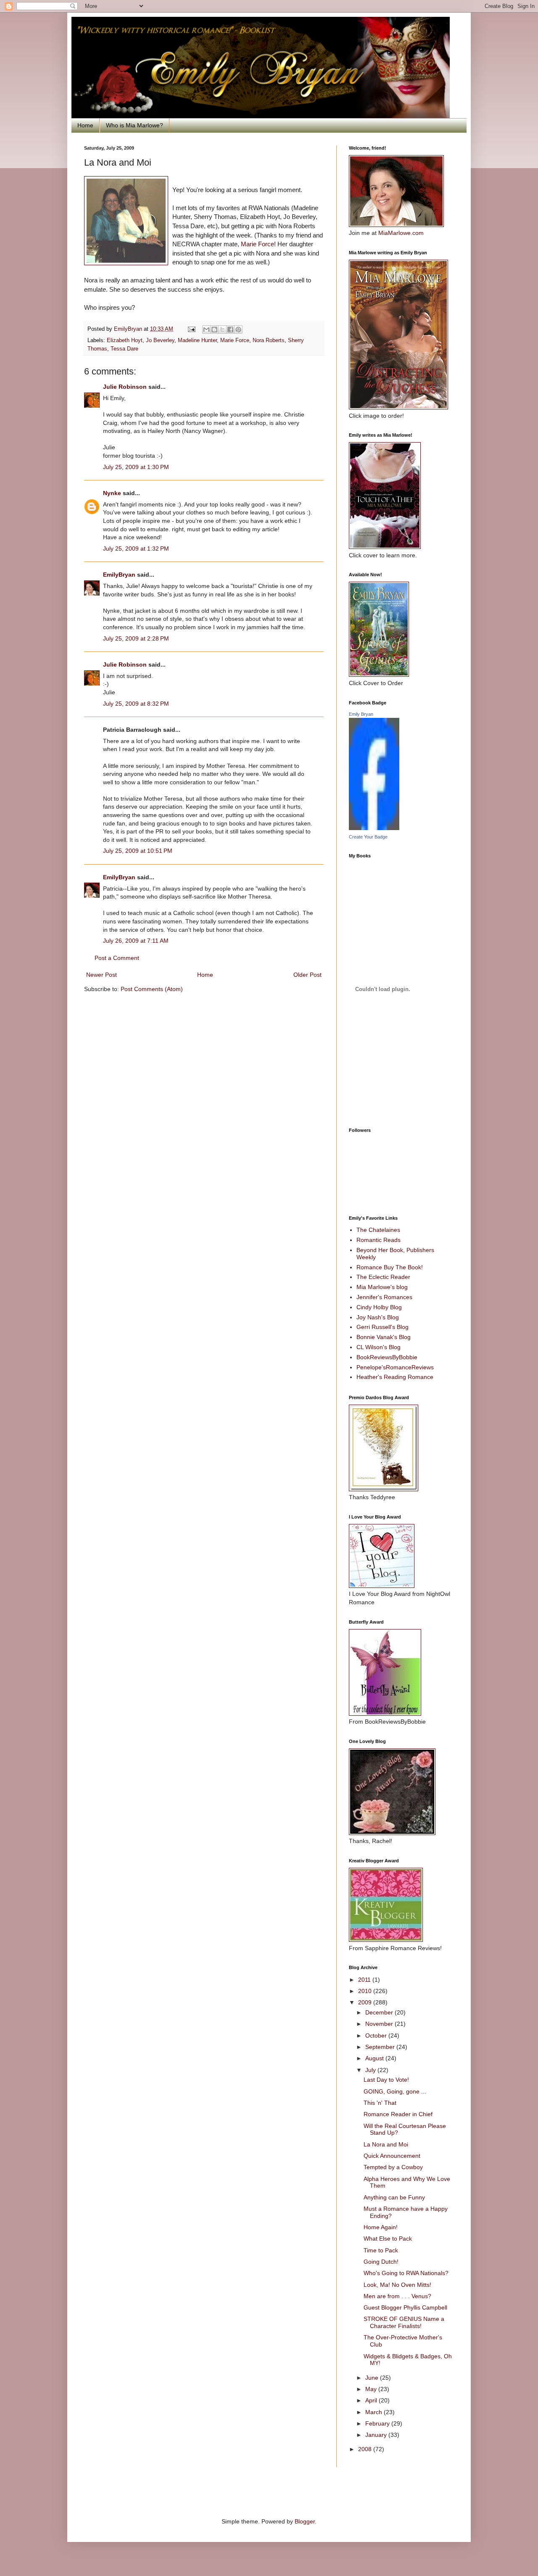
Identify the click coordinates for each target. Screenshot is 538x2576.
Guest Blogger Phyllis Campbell (405, 2307)
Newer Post (102, 975)
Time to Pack (381, 2250)
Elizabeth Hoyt (125, 340)
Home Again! (381, 2227)
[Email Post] (191, 329)
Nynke (112, 493)
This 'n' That (380, 2103)
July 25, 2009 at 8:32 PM (136, 704)
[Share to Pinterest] (238, 330)
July (371, 2070)
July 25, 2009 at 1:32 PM (136, 548)
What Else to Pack (388, 2239)
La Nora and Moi (386, 2144)
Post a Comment (117, 958)
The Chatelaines (378, 1230)
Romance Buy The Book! (390, 1267)
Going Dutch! (381, 2262)
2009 (366, 2002)
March (374, 2412)
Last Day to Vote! (386, 2080)
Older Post (307, 975)
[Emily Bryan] (374, 828)
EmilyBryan (119, 575)
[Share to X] (222, 330)
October (377, 2035)
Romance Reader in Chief (398, 2114)
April (372, 2400)
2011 (365, 1980)
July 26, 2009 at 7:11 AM (136, 941)
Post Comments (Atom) (152, 989)
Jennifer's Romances (384, 1297)
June (373, 2378)
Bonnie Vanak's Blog (384, 1337)
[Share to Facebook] (230, 330)
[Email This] (206, 330)
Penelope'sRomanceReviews (395, 1367)
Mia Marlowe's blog (382, 1287)
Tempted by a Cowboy (393, 2167)
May (372, 2389)
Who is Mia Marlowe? (134, 125)
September (381, 2047)
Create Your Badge (368, 837)
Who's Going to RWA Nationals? (406, 2273)
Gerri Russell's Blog (382, 1327)
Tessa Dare (124, 349)
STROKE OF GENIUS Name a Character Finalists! (404, 2322)
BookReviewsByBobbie (387, 1357)
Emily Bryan (361, 714)
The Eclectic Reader (383, 1277)
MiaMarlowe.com (401, 233)
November (380, 2024)
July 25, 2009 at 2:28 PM (136, 638)
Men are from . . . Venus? (397, 2296)
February (378, 2423)
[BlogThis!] (214, 330)
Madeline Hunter (197, 340)
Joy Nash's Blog (378, 1317)
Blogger (305, 2521)
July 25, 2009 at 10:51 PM (138, 851)
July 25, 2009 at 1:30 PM (136, 467)
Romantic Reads (378, 1240)
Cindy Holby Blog (379, 1307)
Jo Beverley (160, 340)
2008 (366, 2449)
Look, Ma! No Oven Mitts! (397, 2285)
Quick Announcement (392, 2156)
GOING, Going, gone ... (395, 2091)
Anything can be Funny (394, 2197)
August (375, 2058)
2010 (366, 1991)
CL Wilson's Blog (378, 1347)
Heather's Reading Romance (395, 1377)
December (380, 2012)
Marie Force (257, 244)
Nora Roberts (269, 340)
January (377, 2435)
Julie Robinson (125, 387)
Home (85, 125)
